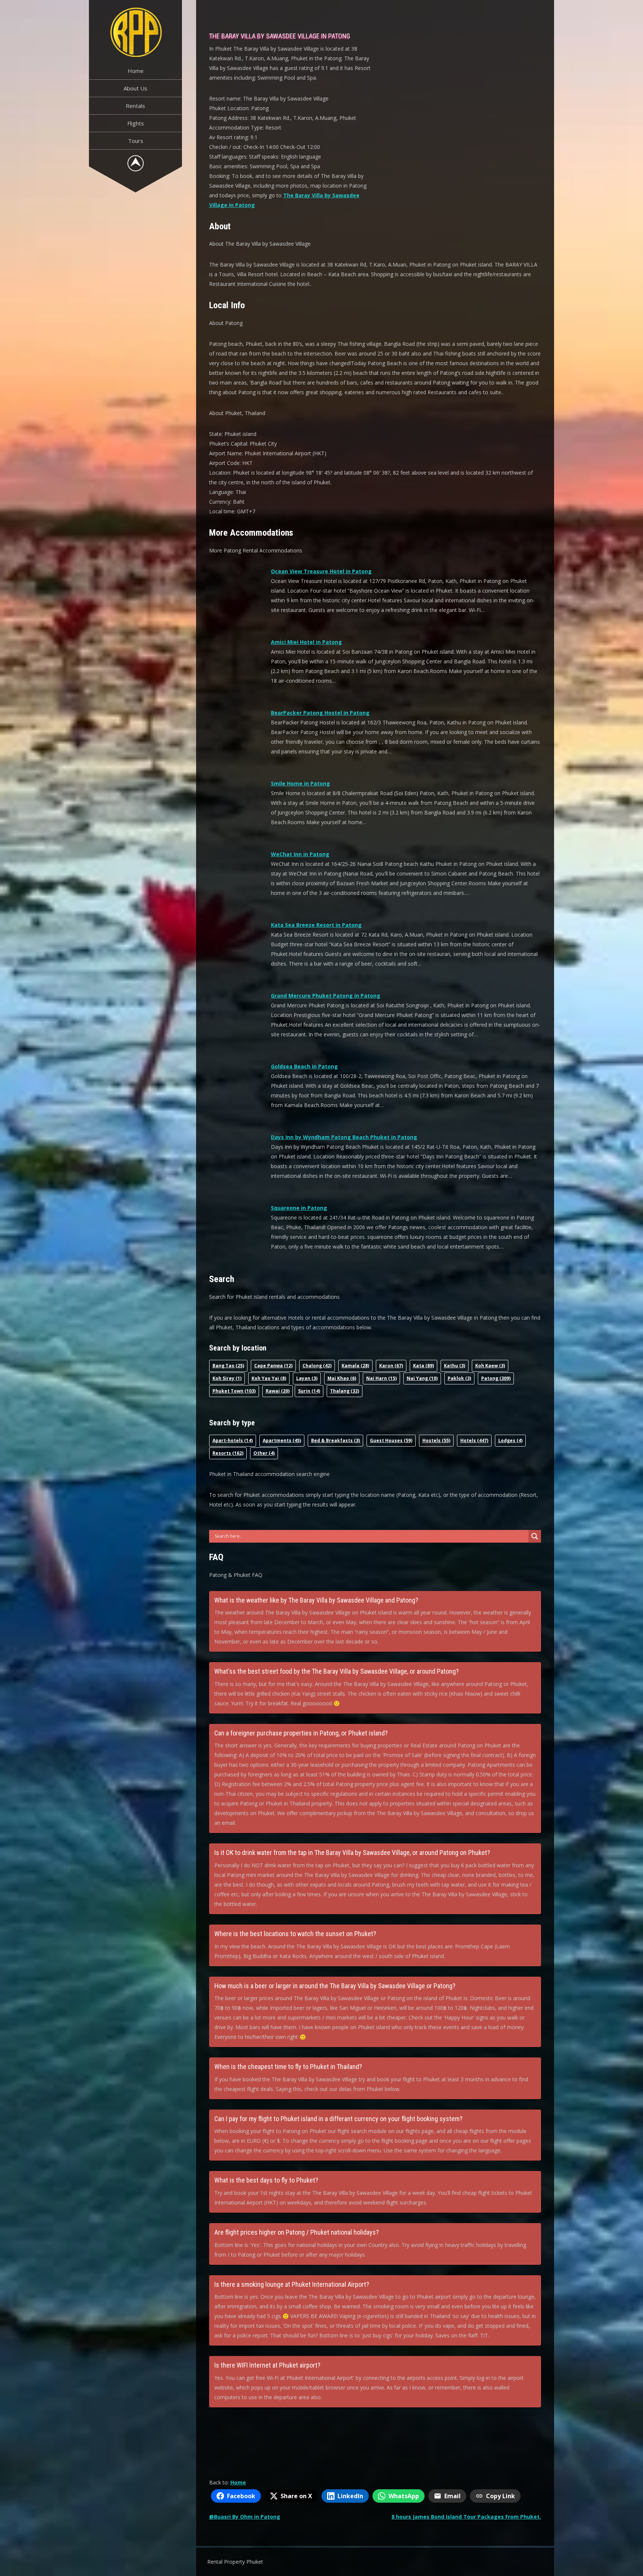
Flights (136, 123)
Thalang (345, 1391)
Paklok (459, 1378)
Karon (391, 1366)
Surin (309, 1391)
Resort (228, 1453)
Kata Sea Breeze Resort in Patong (316, 925)
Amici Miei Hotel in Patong (306, 642)
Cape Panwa (273, 1366)
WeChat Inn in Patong (300, 854)
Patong (496, 1378)
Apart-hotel (233, 1440)
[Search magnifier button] (535, 1536)
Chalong (317, 1366)
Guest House (391, 1440)
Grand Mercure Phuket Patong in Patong (326, 996)
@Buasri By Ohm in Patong (245, 2517)
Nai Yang (422, 1378)
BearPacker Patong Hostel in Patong (320, 713)
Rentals (135, 106)
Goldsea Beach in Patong (304, 1066)
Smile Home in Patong (300, 783)
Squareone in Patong (299, 1208)
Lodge (510, 1440)
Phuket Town (234, 1391)
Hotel (474, 1440)
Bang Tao (228, 1366)
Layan (307, 1378)
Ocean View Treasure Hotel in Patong (321, 571)
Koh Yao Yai (269, 1378)
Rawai (278, 1391)
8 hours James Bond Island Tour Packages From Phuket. (466, 2517)
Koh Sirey (227, 1378)
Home (136, 71)
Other (264, 1453)
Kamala (355, 1366)
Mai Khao (342, 1378)
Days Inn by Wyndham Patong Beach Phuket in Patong (344, 1137)
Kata (423, 1366)
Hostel (436, 1440)
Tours (136, 141)
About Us (135, 88)
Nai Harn (381, 1378)
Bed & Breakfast (335, 1440)
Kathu (455, 1366)
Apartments (282, 1440)
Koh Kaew (490, 1366)
